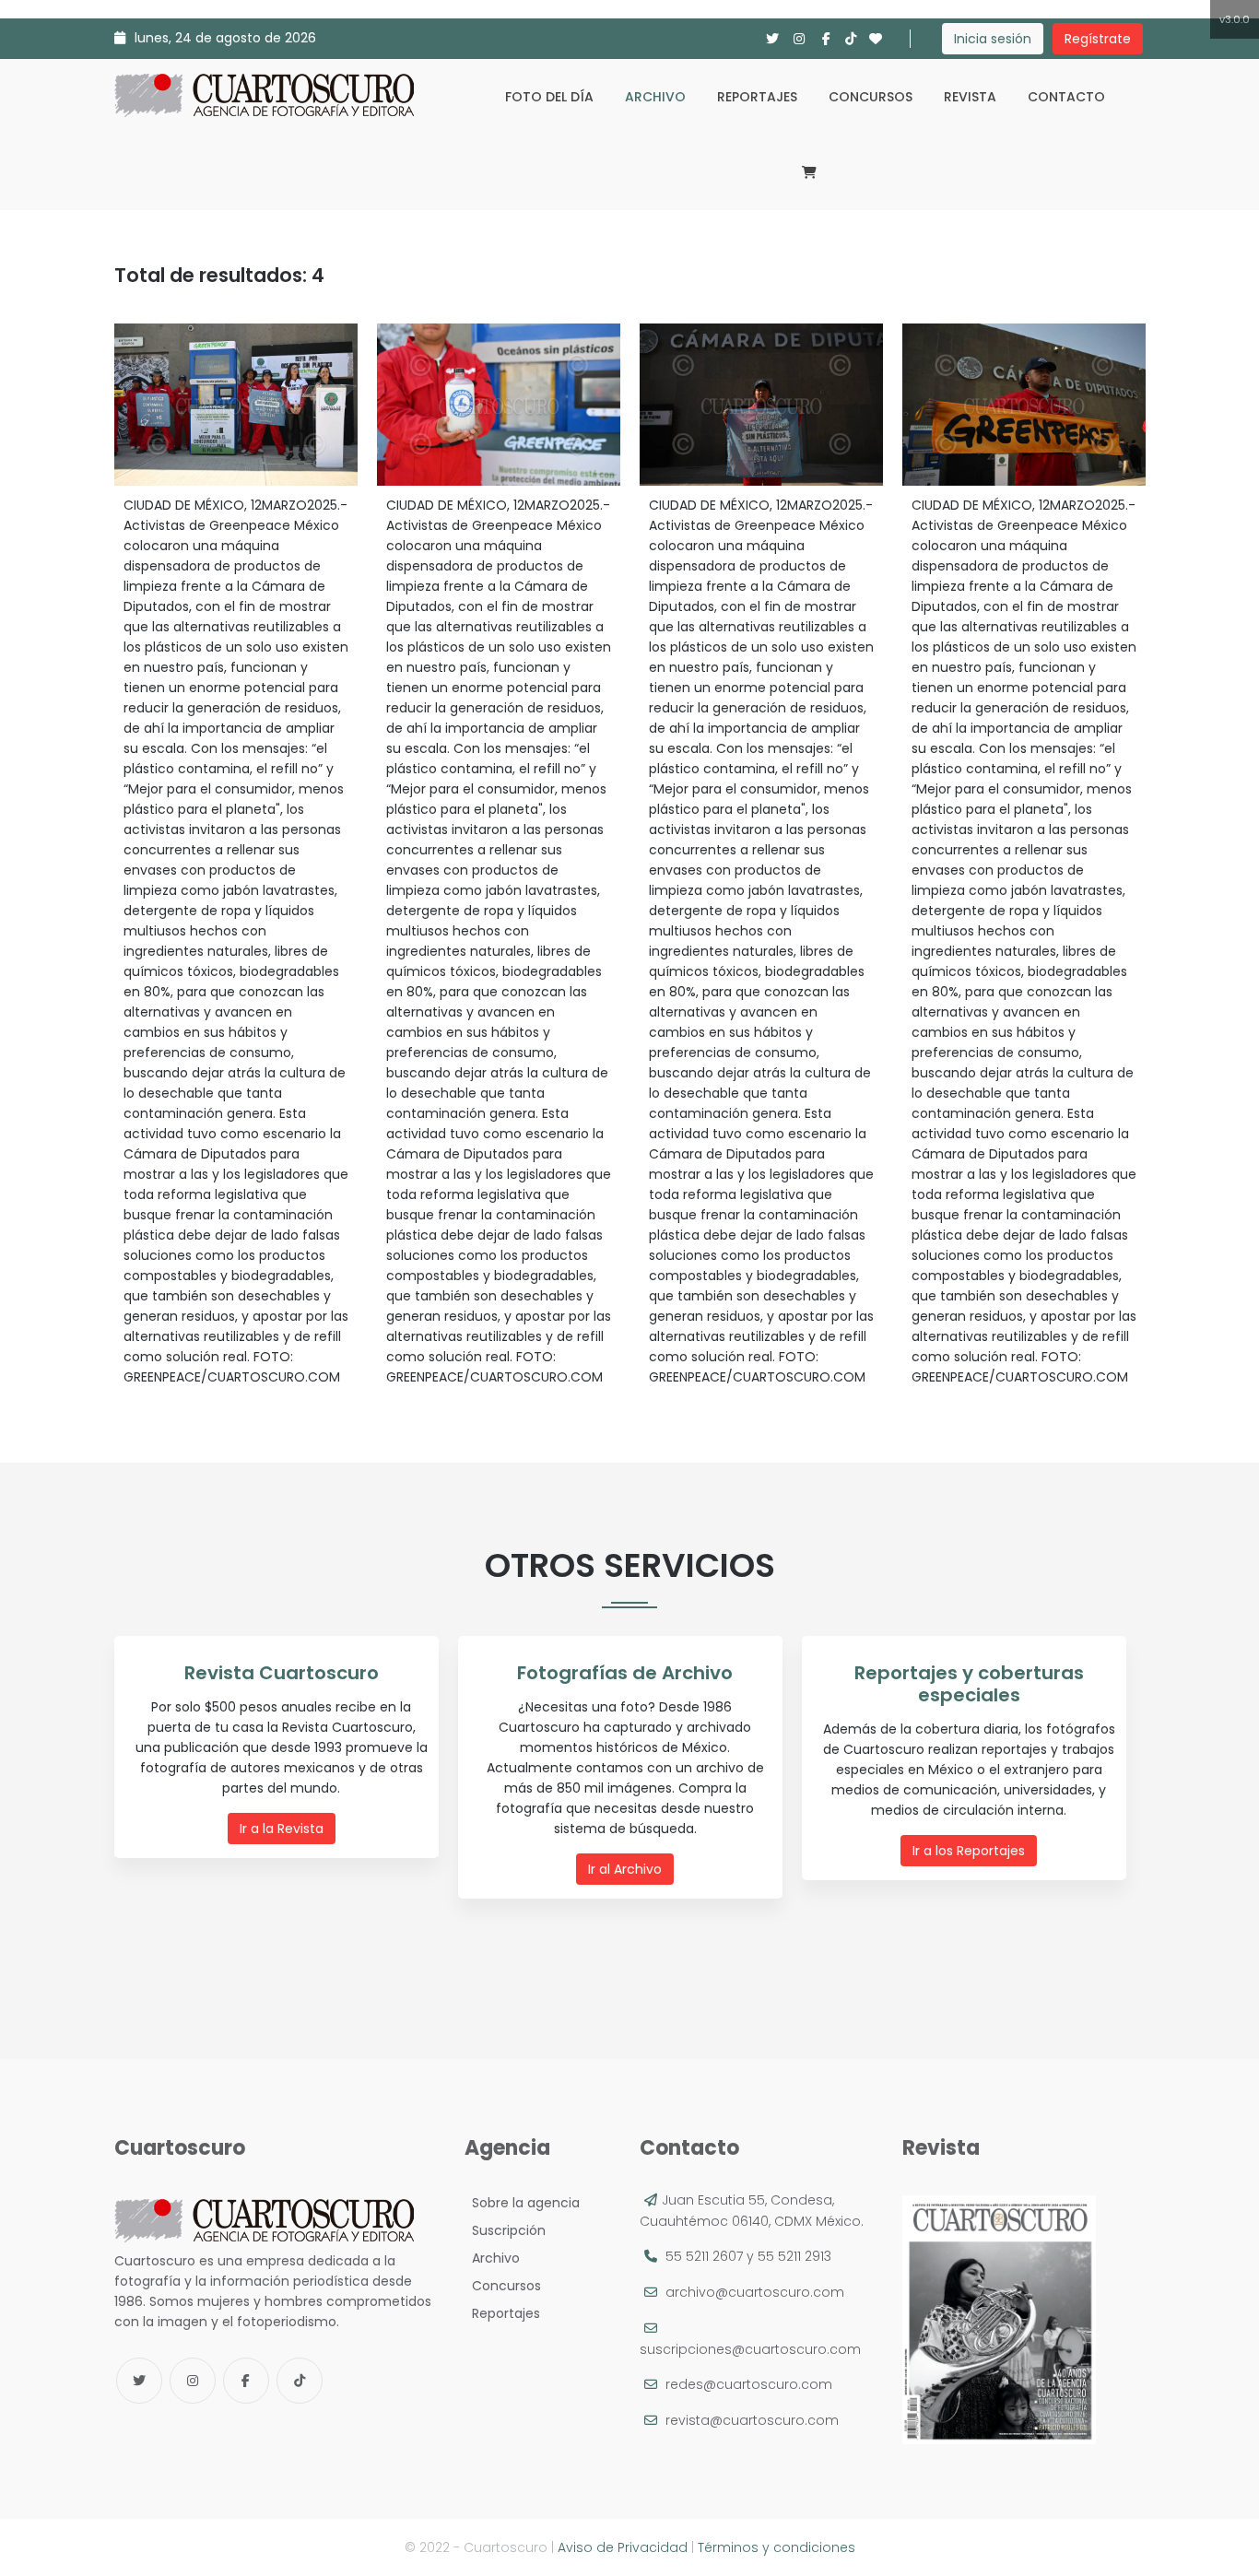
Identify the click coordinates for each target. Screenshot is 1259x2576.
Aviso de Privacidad (623, 2547)
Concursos (871, 97)
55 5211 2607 (704, 2256)
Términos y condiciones (777, 2547)
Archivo (655, 97)
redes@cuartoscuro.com (749, 2384)
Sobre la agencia (522, 2203)
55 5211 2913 (794, 2256)
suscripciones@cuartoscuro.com (750, 2349)
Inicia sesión (993, 39)
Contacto (1066, 97)
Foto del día (549, 97)
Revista (970, 97)
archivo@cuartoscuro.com (755, 2292)
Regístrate (1098, 39)
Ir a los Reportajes (969, 1851)
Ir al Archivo (625, 1869)
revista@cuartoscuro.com (752, 2420)
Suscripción (505, 2230)
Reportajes (757, 97)
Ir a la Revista (282, 1829)
